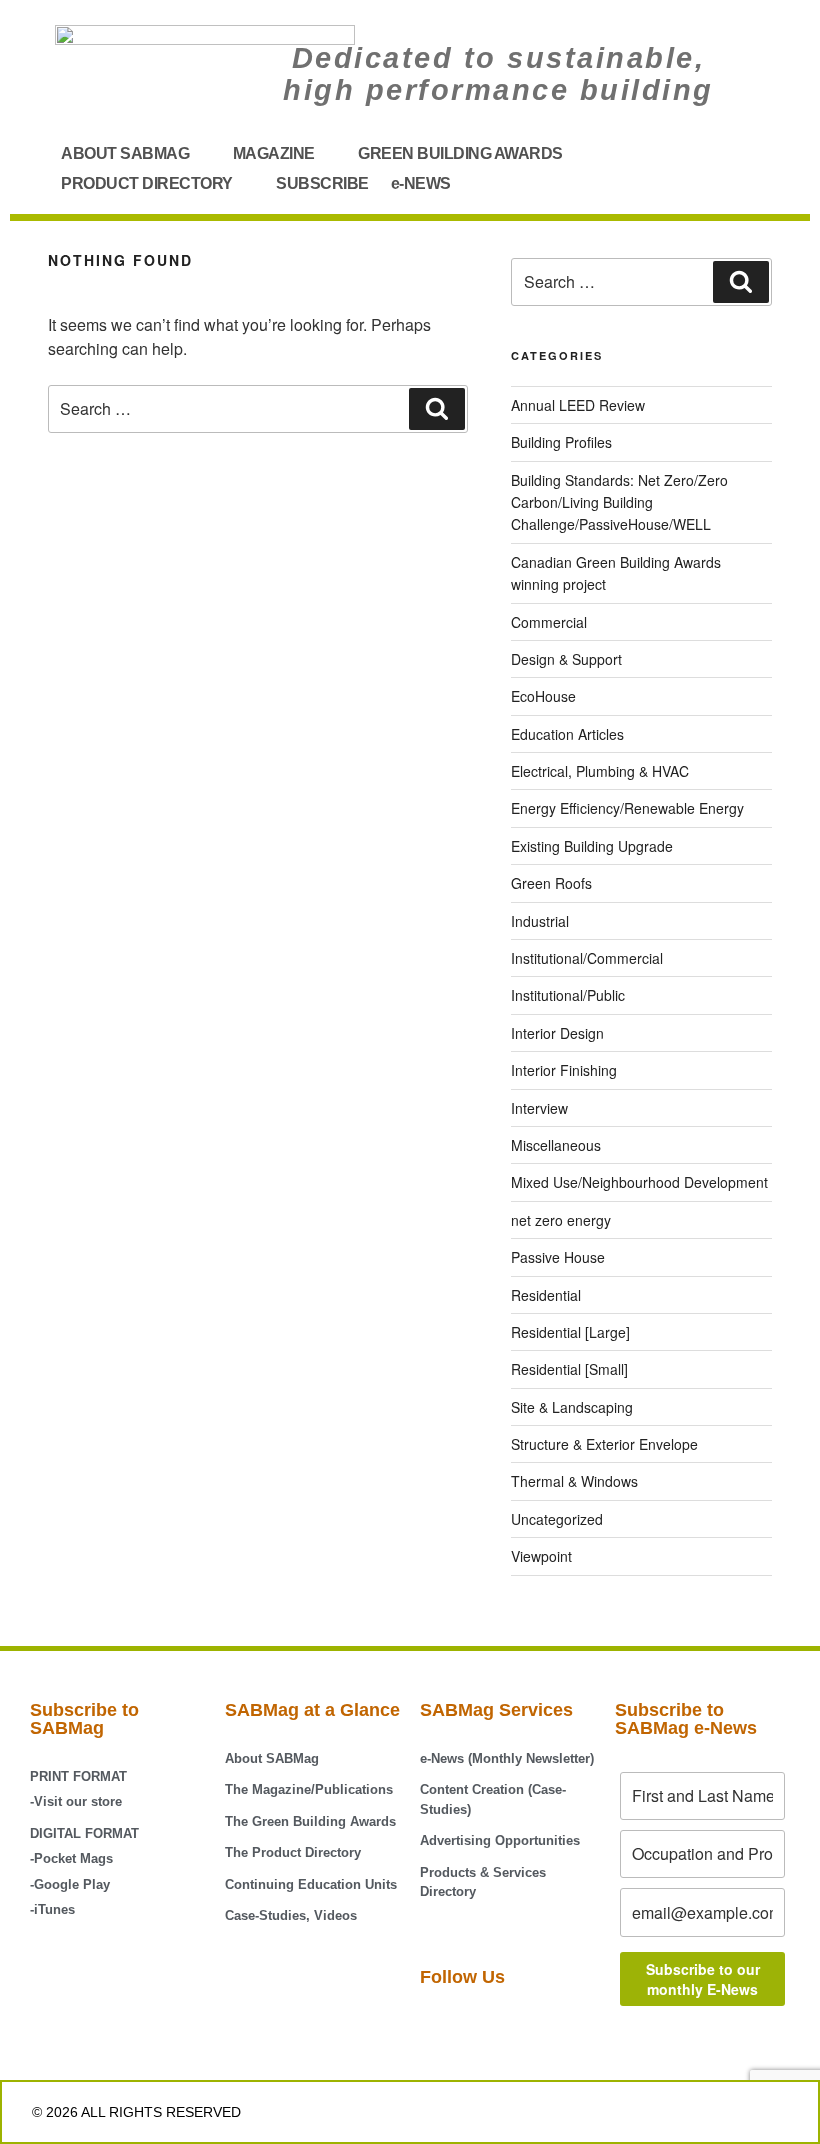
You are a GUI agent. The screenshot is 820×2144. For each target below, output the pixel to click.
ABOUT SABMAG (125, 153)
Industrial (540, 921)
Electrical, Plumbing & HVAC (600, 771)
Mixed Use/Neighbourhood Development (639, 1182)
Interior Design (557, 1033)
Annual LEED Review (578, 405)
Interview (539, 1108)
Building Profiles (561, 442)
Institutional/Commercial (587, 958)
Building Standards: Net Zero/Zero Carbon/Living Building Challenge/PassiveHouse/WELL (619, 502)
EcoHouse (543, 696)
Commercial (549, 622)
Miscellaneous (556, 1145)
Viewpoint (541, 1556)
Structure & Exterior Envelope (604, 1444)
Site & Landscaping (572, 1407)
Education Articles (567, 734)
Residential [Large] (570, 1332)
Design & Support (566, 659)
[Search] (437, 409)
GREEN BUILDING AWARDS (460, 153)
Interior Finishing (564, 1070)
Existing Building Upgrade (592, 846)
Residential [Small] (569, 1369)
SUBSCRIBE (322, 183)
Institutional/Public (568, 995)
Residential (546, 1295)
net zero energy (561, 1220)
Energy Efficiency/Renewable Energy (627, 808)
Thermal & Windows (574, 1481)
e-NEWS (421, 183)
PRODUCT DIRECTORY (147, 183)
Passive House (558, 1257)
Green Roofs (551, 883)
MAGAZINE (274, 153)
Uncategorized (557, 1519)
